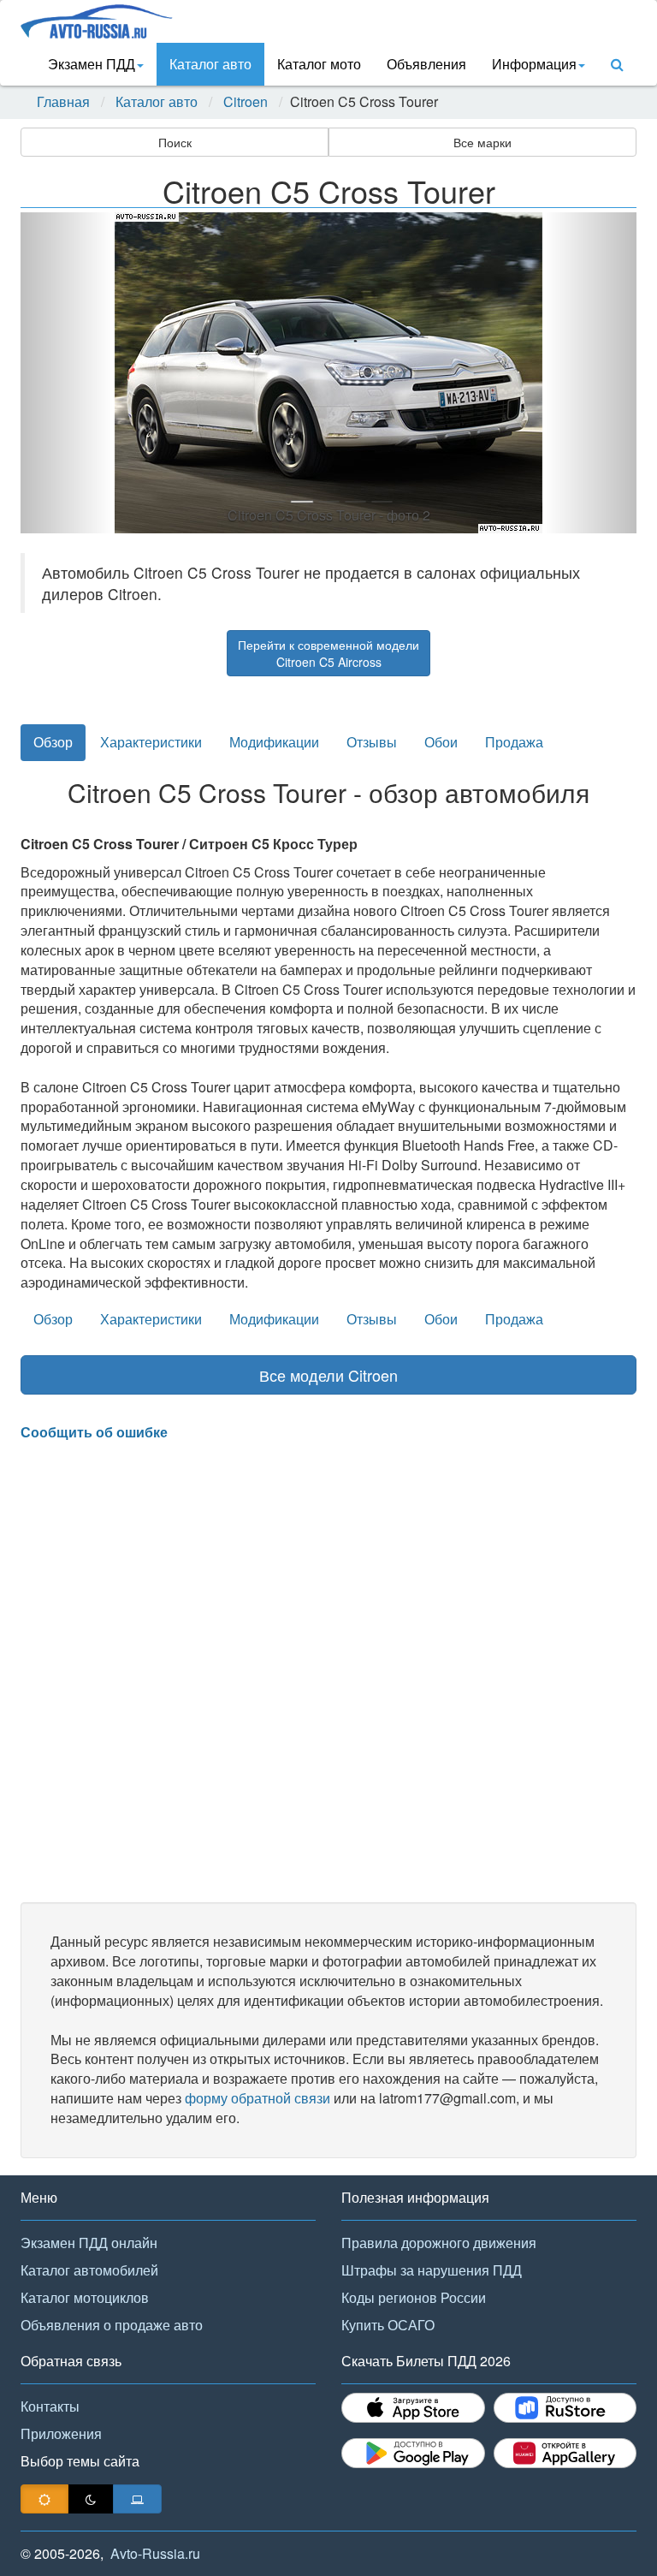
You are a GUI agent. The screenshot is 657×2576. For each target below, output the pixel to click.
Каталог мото (319, 64)
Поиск (175, 142)
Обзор (53, 742)
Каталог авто (210, 64)
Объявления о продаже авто (112, 2325)
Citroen (246, 102)
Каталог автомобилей (89, 2270)
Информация (534, 64)
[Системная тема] (137, 2499)
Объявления (426, 64)
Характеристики (151, 742)
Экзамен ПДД (92, 64)
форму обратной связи (257, 2098)
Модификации (274, 742)
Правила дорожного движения (439, 2243)
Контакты (50, 2406)
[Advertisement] (328, 1672)
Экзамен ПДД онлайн (89, 2243)
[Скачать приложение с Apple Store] (413, 2408)
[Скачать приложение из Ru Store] (565, 2408)
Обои (441, 742)
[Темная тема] (91, 2499)
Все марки (482, 142)
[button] (67, 373)
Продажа (514, 742)
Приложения (61, 2433)
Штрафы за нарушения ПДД (432, 2270)
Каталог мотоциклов (85, 2297)
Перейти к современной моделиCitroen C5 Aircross (328, 653)
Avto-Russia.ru (155, 2553)
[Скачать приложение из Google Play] (413, 2453)
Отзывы (372, 742)
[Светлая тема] (44, 2499)
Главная (63, 102)
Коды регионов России (414, 2297)
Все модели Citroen (328, 1375)
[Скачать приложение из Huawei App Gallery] (565, 2453)
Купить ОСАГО (388, 2325)
